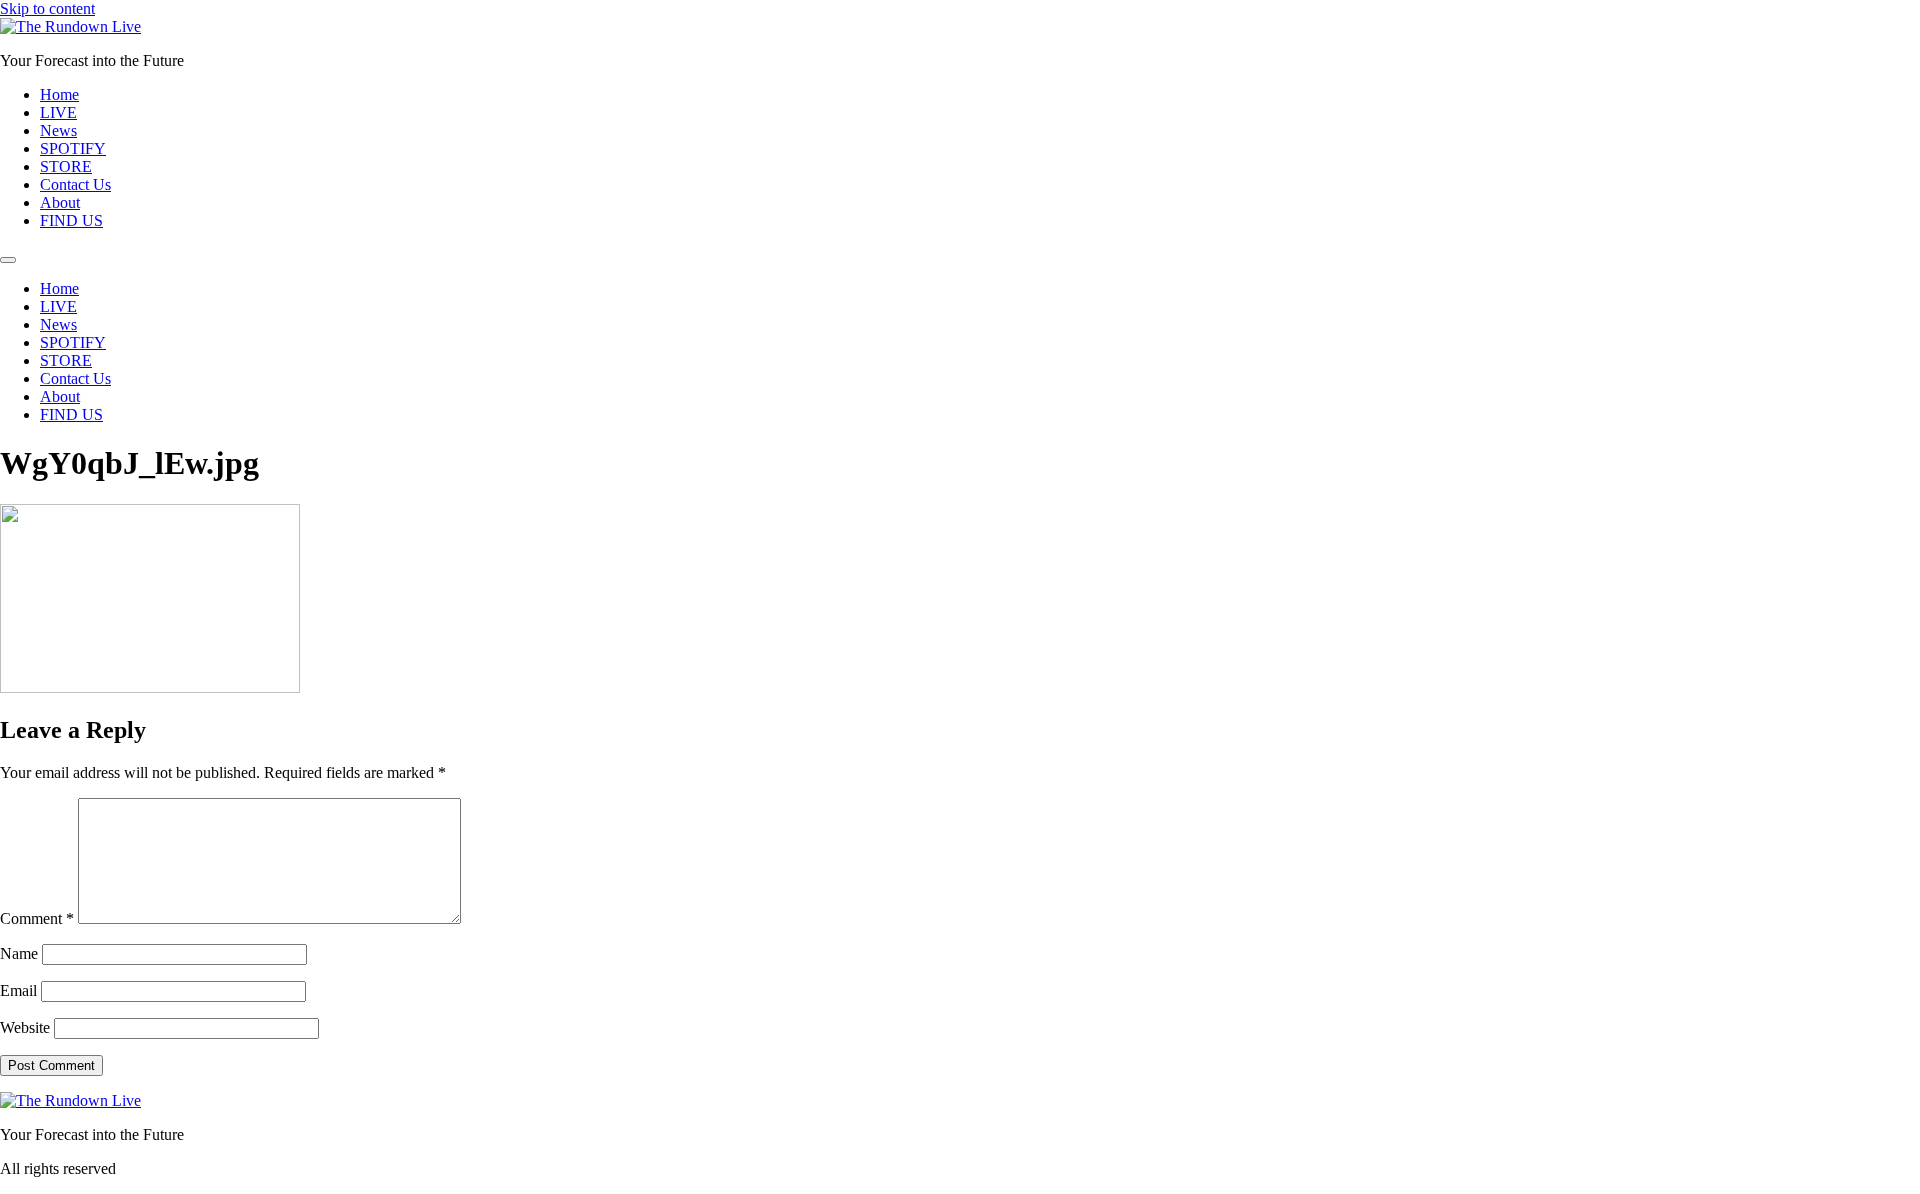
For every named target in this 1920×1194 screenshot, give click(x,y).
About (60, 202)
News (58, 130)
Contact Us (75, 184)
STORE (66, 166)
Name (19, 953)
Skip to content (47, 8)
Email (18, 990)
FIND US (71, 220)
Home (59, 94)
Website (25, 1027)
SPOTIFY (73, 148)
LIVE (58, 112)
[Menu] (8, 260)
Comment (37, 918)
